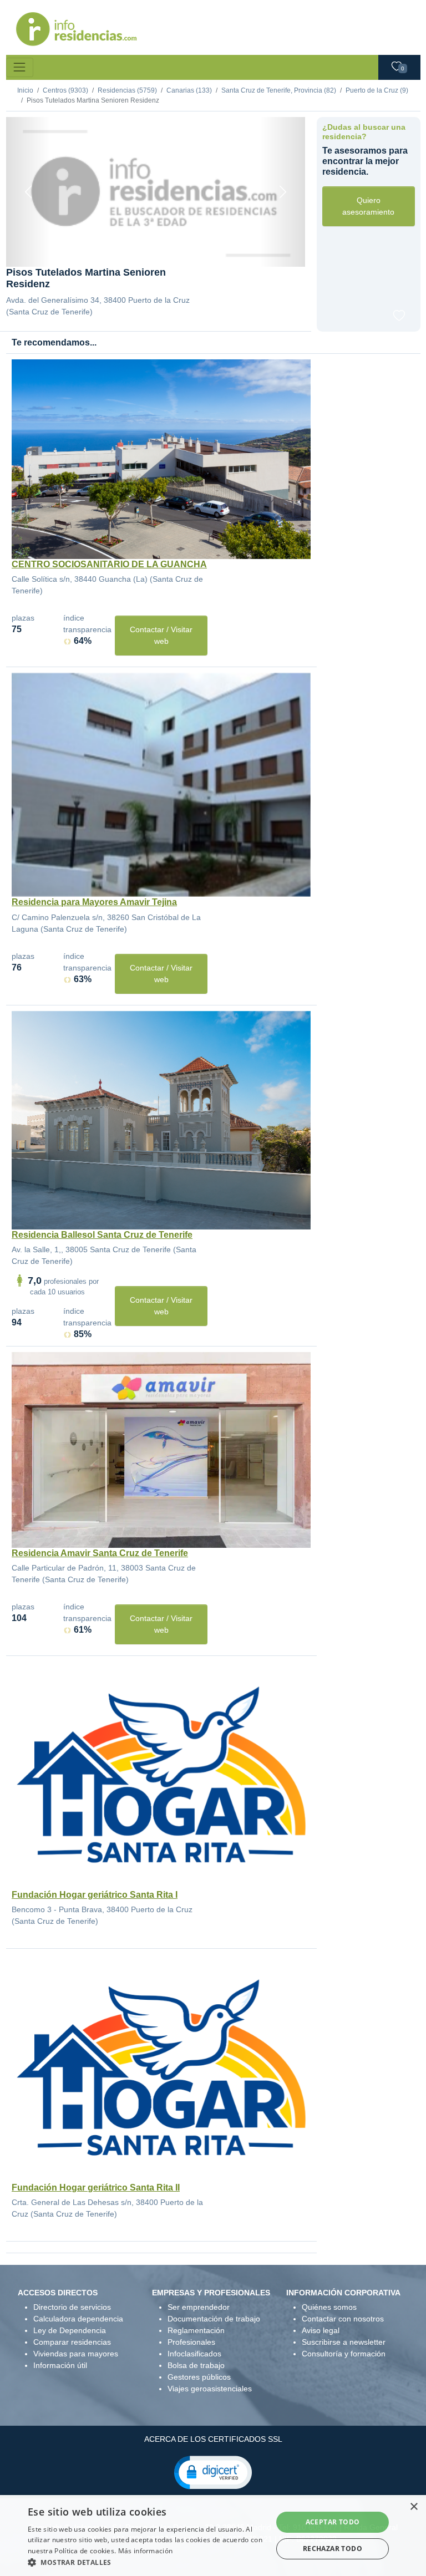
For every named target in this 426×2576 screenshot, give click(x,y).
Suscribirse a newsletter (344, 2342)
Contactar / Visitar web (161, 635)
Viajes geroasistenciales (210, 2389)
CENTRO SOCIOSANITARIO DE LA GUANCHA (109, 564)
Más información (146, 2551)
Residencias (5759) (127, 90)
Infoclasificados (194, 2354)
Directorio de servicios (72, 2307)
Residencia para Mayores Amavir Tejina (94, 902)
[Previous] (29, 192)
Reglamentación (196, 2330)
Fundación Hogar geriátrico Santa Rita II (96, 2188)
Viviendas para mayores (76, 2354)
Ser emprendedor (199, 2307)
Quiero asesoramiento (368, 206)
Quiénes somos (329, 2307)
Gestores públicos (199, 2377)
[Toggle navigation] (20, 67)
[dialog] (213, 2536)
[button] (213, 2472)
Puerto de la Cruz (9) (377, 90)
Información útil (60, 2365)
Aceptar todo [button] (333, 2522)
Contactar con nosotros (343, 2319)
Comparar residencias (72, 2342)
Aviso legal (321, 2330)
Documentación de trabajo (214, 2319)
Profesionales (191, 2342)
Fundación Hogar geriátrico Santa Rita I (95, 1895)
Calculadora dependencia (78, 2319)
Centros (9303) (65, 90)
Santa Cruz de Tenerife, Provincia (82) (279, 90)
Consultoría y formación (344, 2354)
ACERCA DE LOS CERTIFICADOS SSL (213, 2439)
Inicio (25, 90)
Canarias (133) (189, 90)
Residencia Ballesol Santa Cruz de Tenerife (102, 1235)
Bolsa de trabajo (196, 2365)
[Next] (283, 192)
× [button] (414, 2507)
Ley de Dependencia (70, 2330)
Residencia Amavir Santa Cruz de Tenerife (100, 1553)
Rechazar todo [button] (333, 2549)
